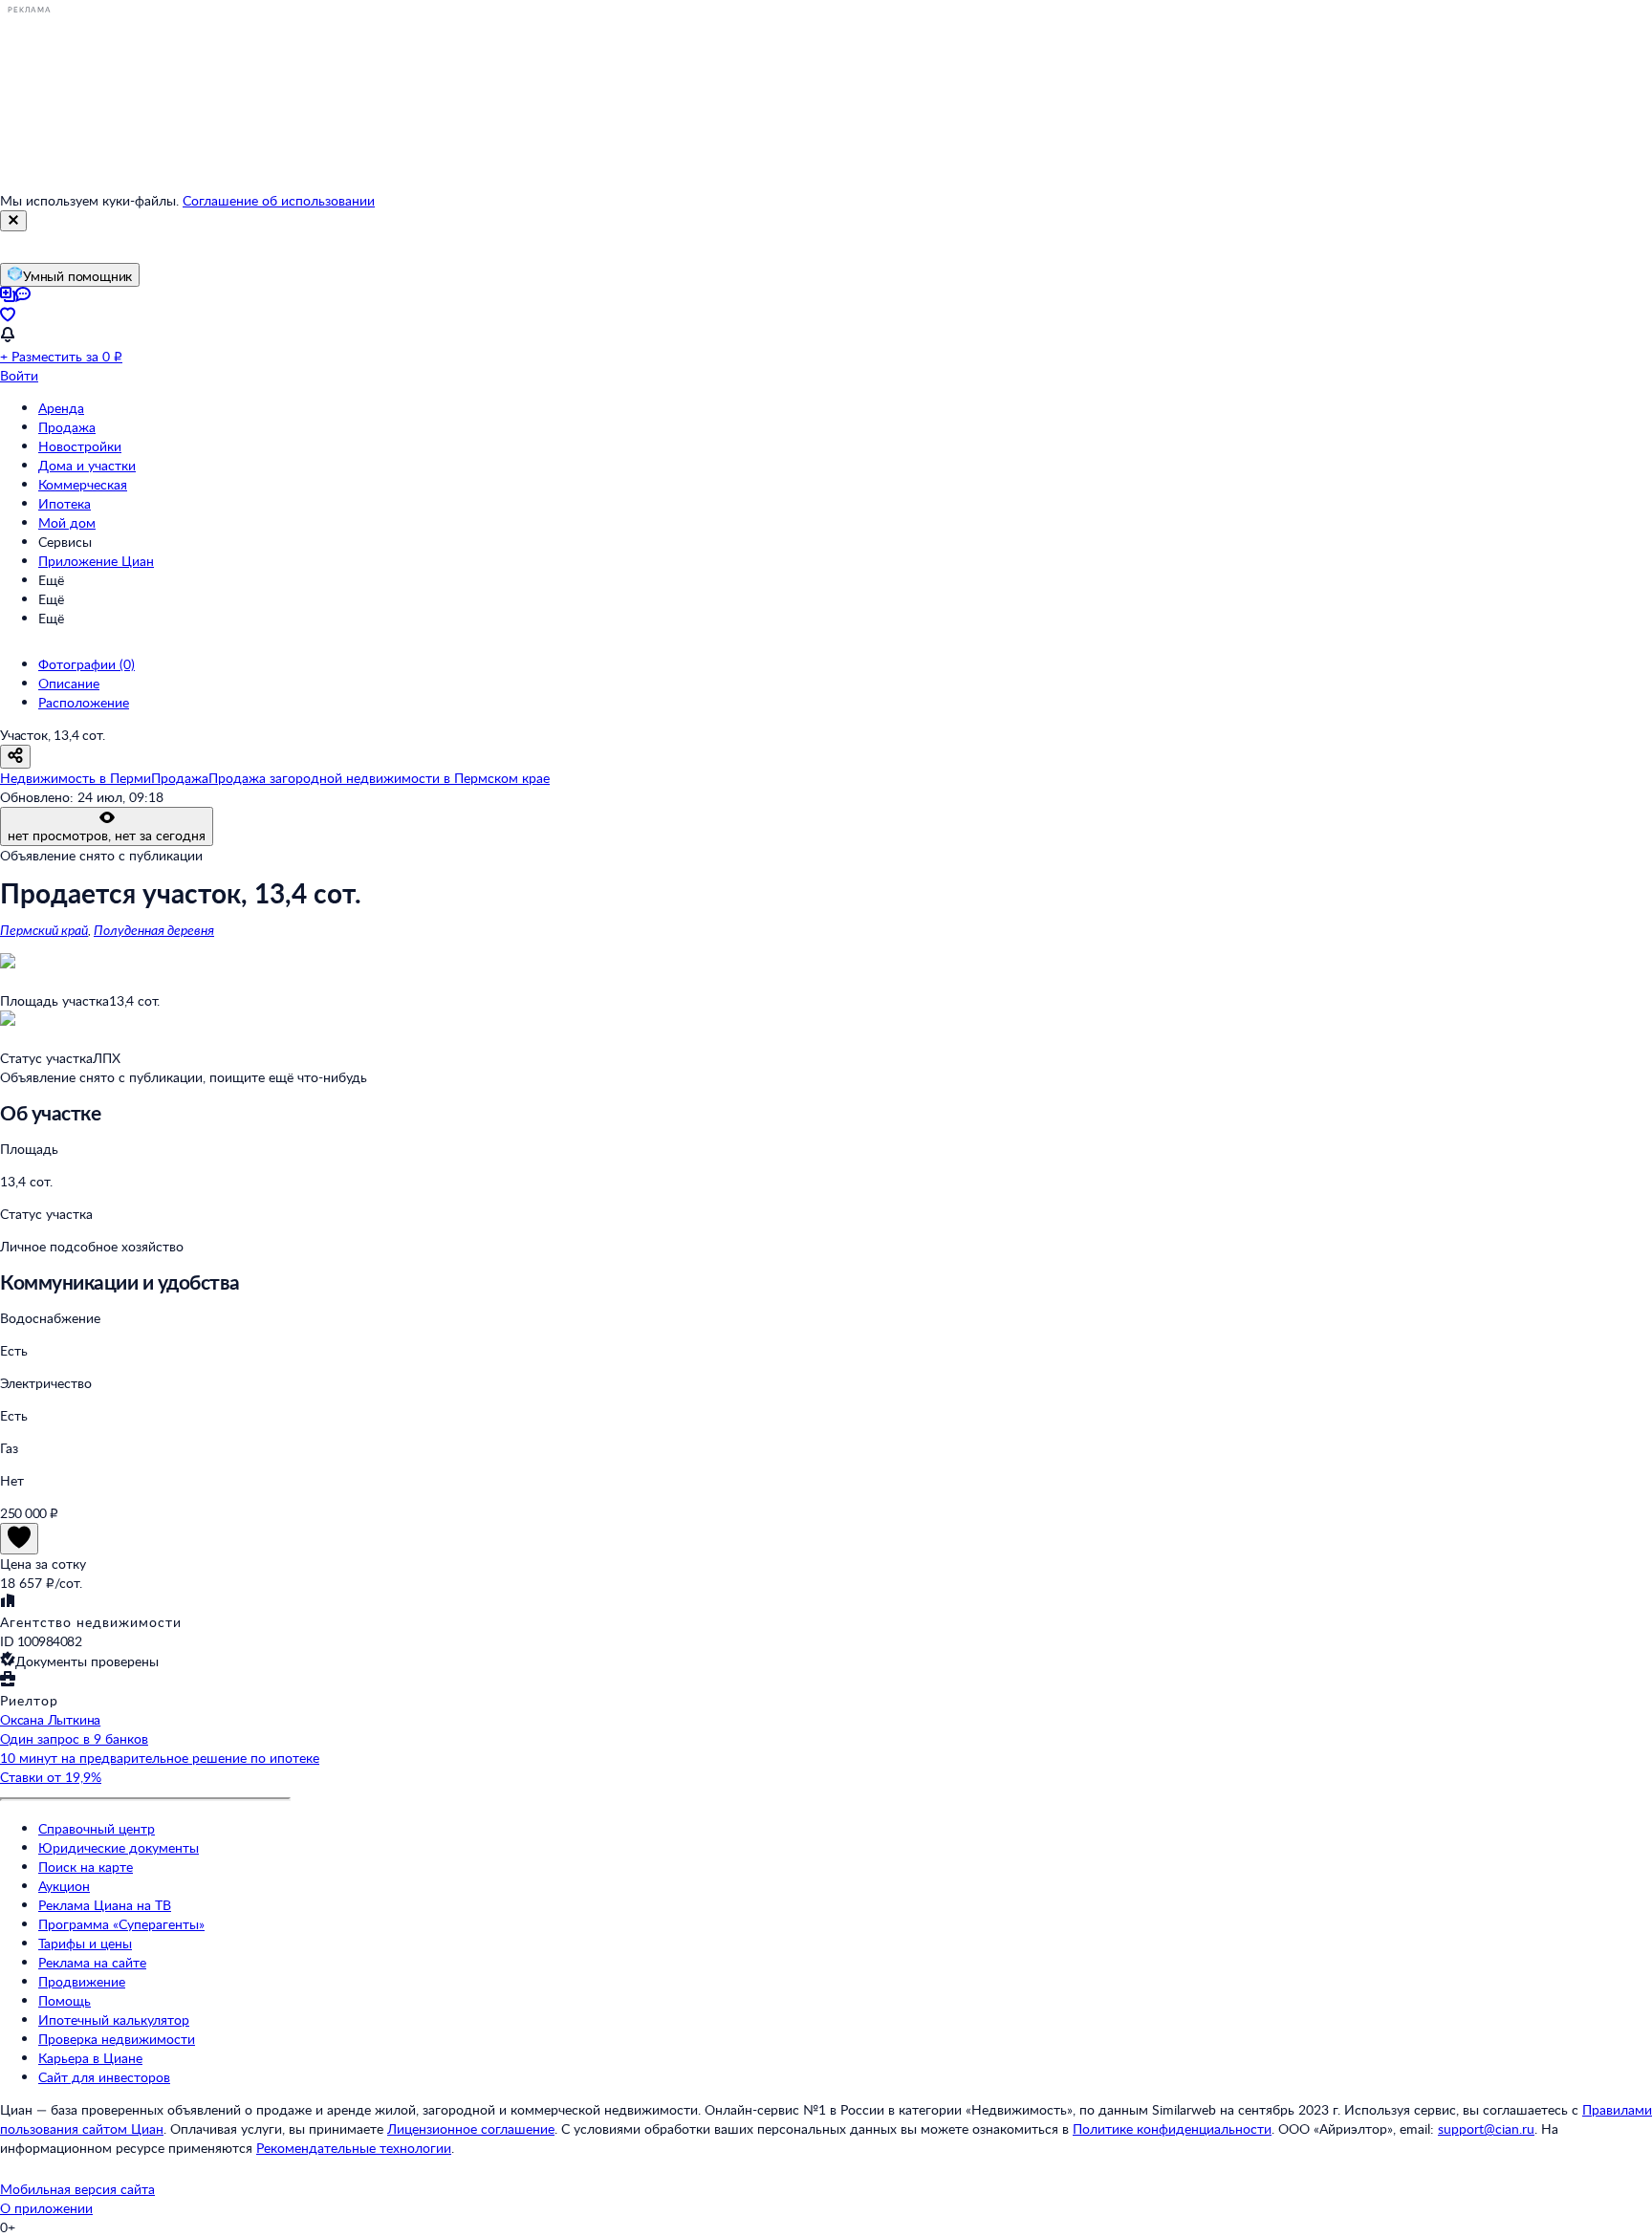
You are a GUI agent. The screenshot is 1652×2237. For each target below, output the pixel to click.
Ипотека (65, 503)
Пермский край (44, 930)
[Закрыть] (13, 221)
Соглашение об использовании (279, 200)
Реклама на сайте (92, 1962)
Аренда (61, 408)
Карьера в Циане (90, 2058)
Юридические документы (119, 1847)
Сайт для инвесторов (104, 2077)
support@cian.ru (1486, 2128)
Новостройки (80, 446)
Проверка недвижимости (117, 2039)
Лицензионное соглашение (471, 2128)
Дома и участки (87, 465)
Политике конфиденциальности (1172, 2128)
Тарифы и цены (85, 1943)
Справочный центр (97, 1828)
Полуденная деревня (154, 930)
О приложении (46, 2208)
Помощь (65, 2000)
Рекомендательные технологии (354, 2148)
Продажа (67, 427)
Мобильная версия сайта (77, 2189)
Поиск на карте (86, 1867)
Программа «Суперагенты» (121, 1924)
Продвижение (82, 1981)
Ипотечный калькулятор (114, 2020)
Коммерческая (83, 484)
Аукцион (64, 1886)
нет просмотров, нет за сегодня (107, 835)
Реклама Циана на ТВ (105, 1905)
